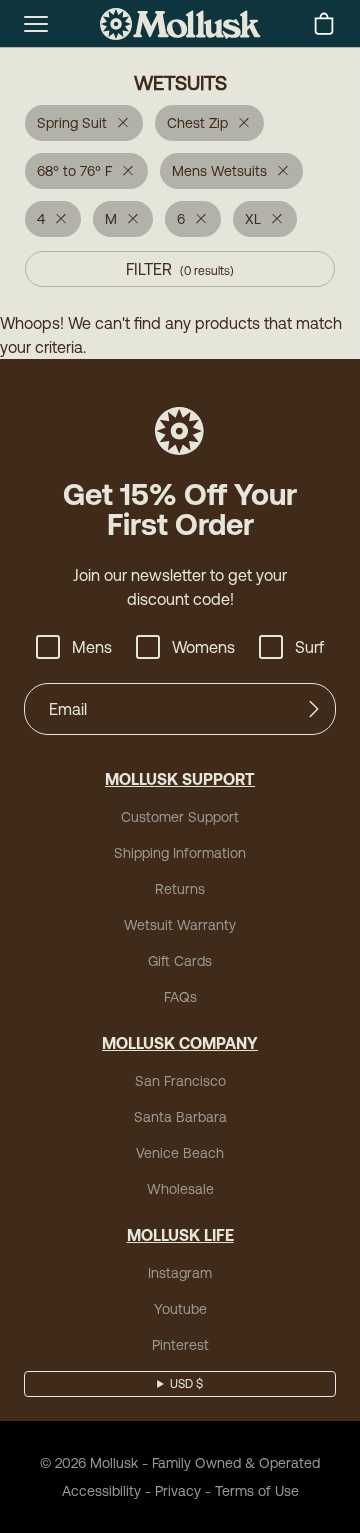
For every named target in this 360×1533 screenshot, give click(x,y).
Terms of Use (257, 1491)
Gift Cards (180, 961)
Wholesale (180, 1189)
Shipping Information (180, 853)
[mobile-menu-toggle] (36, 24)
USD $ (186, 1384)
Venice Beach (180, 1153)
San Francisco (180, 1081)
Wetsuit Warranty (180, 925)
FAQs (180, 997)
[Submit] (314, 709)
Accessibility (101, 1491)
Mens (92, 647)
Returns (180, 889)
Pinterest (180, 1345)
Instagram (180, 1273)
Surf (309, 647)
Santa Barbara (180, 1117)
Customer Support (180, 817)
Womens (203, 647)
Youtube (180, 1309)
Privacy (178, 1491)
